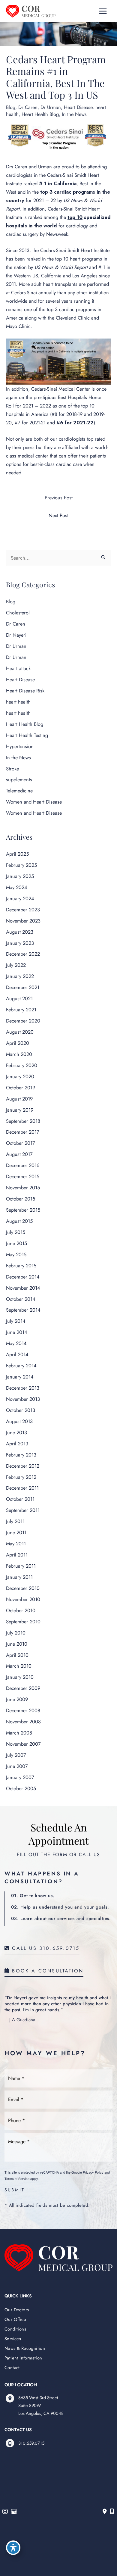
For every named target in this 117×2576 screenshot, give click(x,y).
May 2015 (16, 1254)
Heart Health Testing (27, 735)
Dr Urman (51, 107)
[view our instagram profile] (5, 2512)
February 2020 (22, 1065)
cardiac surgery (22, 234)
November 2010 (23, 1599)
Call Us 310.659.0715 (45, 1949)
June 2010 (17, 1644)
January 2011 (19, 1577)
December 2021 (23, 987)
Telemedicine (19, 791)
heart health (18, 702)
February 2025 (21, 865)
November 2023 (23, 921)
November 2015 (23, 1188)
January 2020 (20, 1076)
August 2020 (20, 1032)
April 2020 (18, 1043)
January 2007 (20, 1777)
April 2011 (17, 1555)
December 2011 (22, 1488)
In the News (74, 114)
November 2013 (23, 1399)
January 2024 (20, 898)
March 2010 (19, 1666)
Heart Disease (78, 107)
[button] (42, 1948)
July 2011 (15, 1521)
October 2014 (21, 1299)
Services (13, 2339)
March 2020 (19, 1054)
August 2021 (19, 998)
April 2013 (17, 1444)
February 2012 (21, 1477)
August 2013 (19, 1421)
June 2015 (16, 1243)
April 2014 (17, 1354)
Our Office (15, 2319)
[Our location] (112, 2512)
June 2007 (17, 1766)
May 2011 (16, 1544)
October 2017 (21, 1143)
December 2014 (23, 1277)
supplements (19, 779)
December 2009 (23, 1688)
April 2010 (17, 1655)
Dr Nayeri (16, 635)
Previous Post (59, 498)
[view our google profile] (14, 2512)
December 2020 (23, 1021)
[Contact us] (105, 2512)
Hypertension (20, 746)
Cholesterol (18, 613)
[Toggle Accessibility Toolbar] (13, 2548)
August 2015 (19, 1221)
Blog (11, 107)
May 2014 (16, 1343)
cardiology (77, 226)
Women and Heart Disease (34, 802)
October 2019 (21, 1088)
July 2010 (16, 1633)
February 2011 (21, 1566)
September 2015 (23, 1210)
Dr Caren (28, 107)
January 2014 (20, 1377)
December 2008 (23, 1710)
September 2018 (23, 1121)
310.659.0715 (31, 2443)
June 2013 (16, 1432)
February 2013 (21, 1455)
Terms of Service (17, 2178)
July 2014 (16, 1321)
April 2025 (17, 854)
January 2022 (20, 976)
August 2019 (19, 1099)
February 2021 (21, 1010)
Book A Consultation (46, 1971)
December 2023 (23, 910)
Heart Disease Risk (25, 691)
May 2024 (17, 887)
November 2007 (23, 1744)
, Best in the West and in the (58, 192)
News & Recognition (25, 2348)
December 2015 (23, 1176)
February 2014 (21, 1366)
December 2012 (23, 1466)
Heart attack (18, 668)
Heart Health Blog (40, 114)
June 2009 (17, 1699)
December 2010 (23, 1588)
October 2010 (21, 1610)
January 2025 (20, 876)
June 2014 (17, 1332)
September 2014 (23, 1310)
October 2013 (21, 1410)
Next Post (58, 515)
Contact (12, 2367)
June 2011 (16, 1532)
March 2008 (19, 1733)
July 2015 (16, 1232)
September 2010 (23, 1622)
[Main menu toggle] (103, 11)
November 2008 (23, 1722)
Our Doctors (17, 2310)
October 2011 (20, 1499)
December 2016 (23, 1165)
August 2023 (20, 932)
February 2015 (21, 1266)
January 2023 (20, 943)
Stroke (12, 769)
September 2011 (23, 1510)
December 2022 (23, 954)
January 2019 (20, 1110)
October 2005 (21, 1788)
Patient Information (23, 2358)
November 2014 (23, 1288)
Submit (15, 2190)
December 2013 (23, 1388)
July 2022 (16, 965)
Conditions (15, 2329)
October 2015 (21, 1199)
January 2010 (20, 1677)
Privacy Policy (93, 2172)
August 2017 (19, 1154)
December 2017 (23, 1132)
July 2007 (16, 1755)
